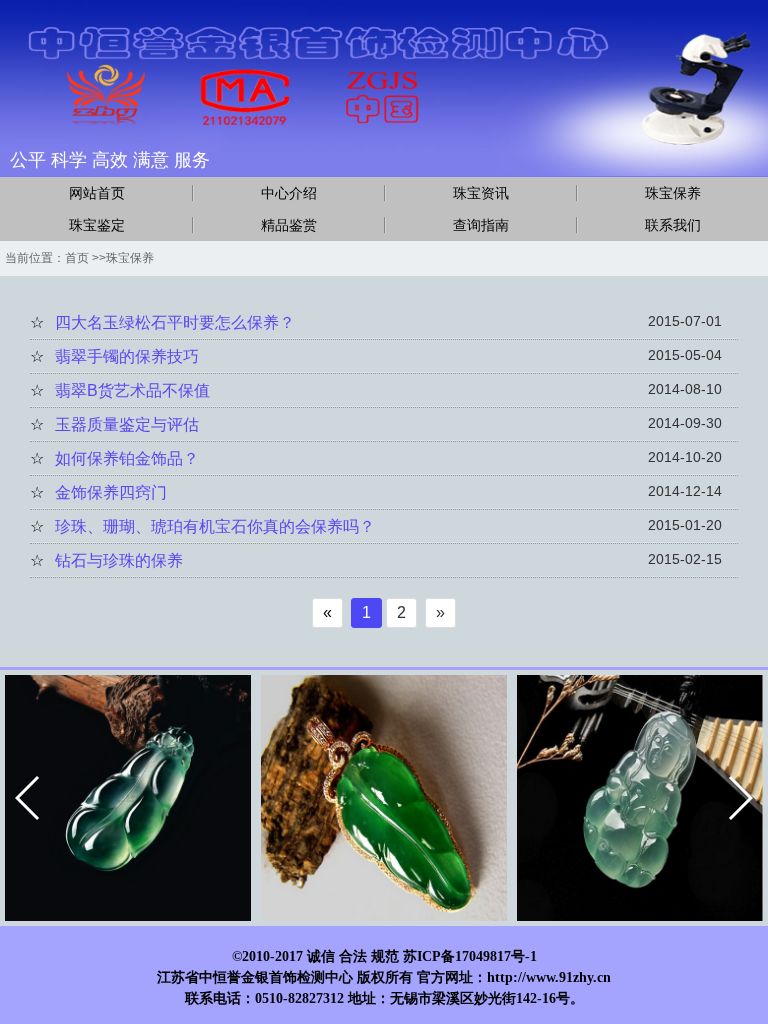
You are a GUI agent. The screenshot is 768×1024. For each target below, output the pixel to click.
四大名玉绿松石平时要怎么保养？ (175, 322)
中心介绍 (289, 193)
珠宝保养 (673, 193)
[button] (28, 798)
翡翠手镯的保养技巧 (127, 356)
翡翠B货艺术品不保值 (132, 390)
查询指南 (481, 225)
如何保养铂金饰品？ (127, 458)
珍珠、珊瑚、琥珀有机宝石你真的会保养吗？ (215, 526)
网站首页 (97, 193)
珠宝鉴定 (97, 225)
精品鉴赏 (289, 225)
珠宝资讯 (481, 193)
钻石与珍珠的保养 (119, 560)
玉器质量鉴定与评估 (127, 424)
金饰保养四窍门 (111, 492)
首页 (77, 258)
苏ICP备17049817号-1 (470, 956)
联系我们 (673, 225)
